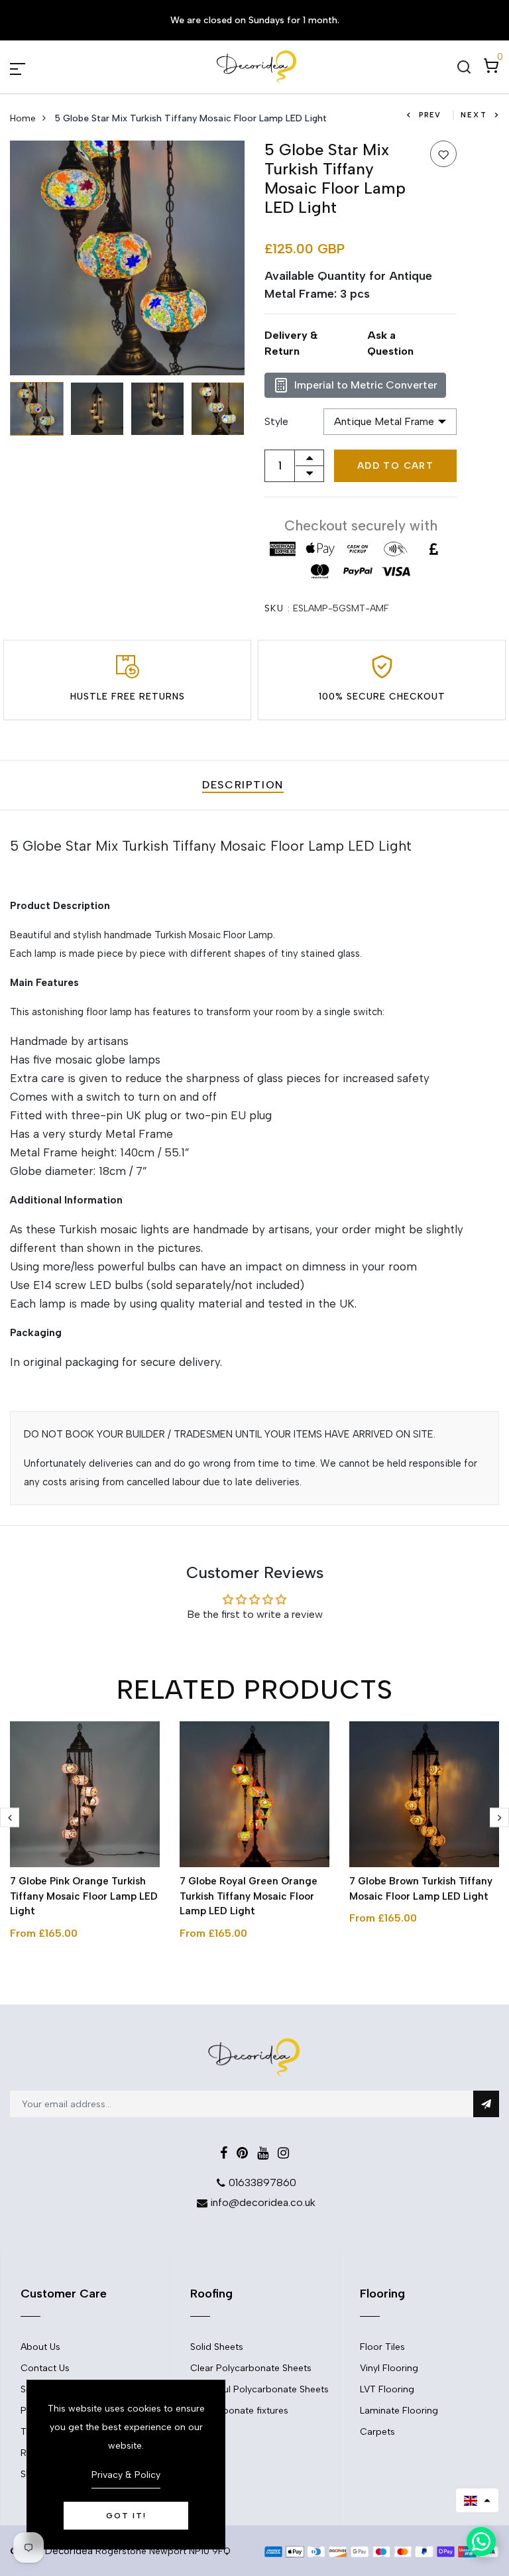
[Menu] (33, 67)
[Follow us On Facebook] (224, 2153)
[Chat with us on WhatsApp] (481, 2542)
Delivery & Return (291, 343)
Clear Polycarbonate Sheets (251, 2368)
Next (474, 115)
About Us (40, 2347)
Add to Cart (395, 466)
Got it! (126, 2516)
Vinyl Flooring (389, 2368)
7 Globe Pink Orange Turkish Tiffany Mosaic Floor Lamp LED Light (84, 1896)
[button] (477, 2500)
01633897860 (262, 2182)
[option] (127, 258)
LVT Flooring (387, 2389)
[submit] (486, 2104)
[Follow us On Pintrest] (242, 2153)
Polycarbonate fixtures (239, 2411)
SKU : (277, 608)
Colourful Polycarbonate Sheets (259, 2389)
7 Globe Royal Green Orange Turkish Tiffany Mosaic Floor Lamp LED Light (249, 1896)
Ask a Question (390, 343)
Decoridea (69, 2551)
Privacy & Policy (126, 2475)
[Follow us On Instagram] (283, 2153)
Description (243, 785)
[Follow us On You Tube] (263, 2153)
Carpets (377, 2432)
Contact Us (45, 2368)
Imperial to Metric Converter (366, 385)
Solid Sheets (217, 2347)
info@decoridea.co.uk (263, 2202)
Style (276, 421)
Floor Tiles (382, 2347)
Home (23, 118)
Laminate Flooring (399, 2411)
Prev (430, 115)
